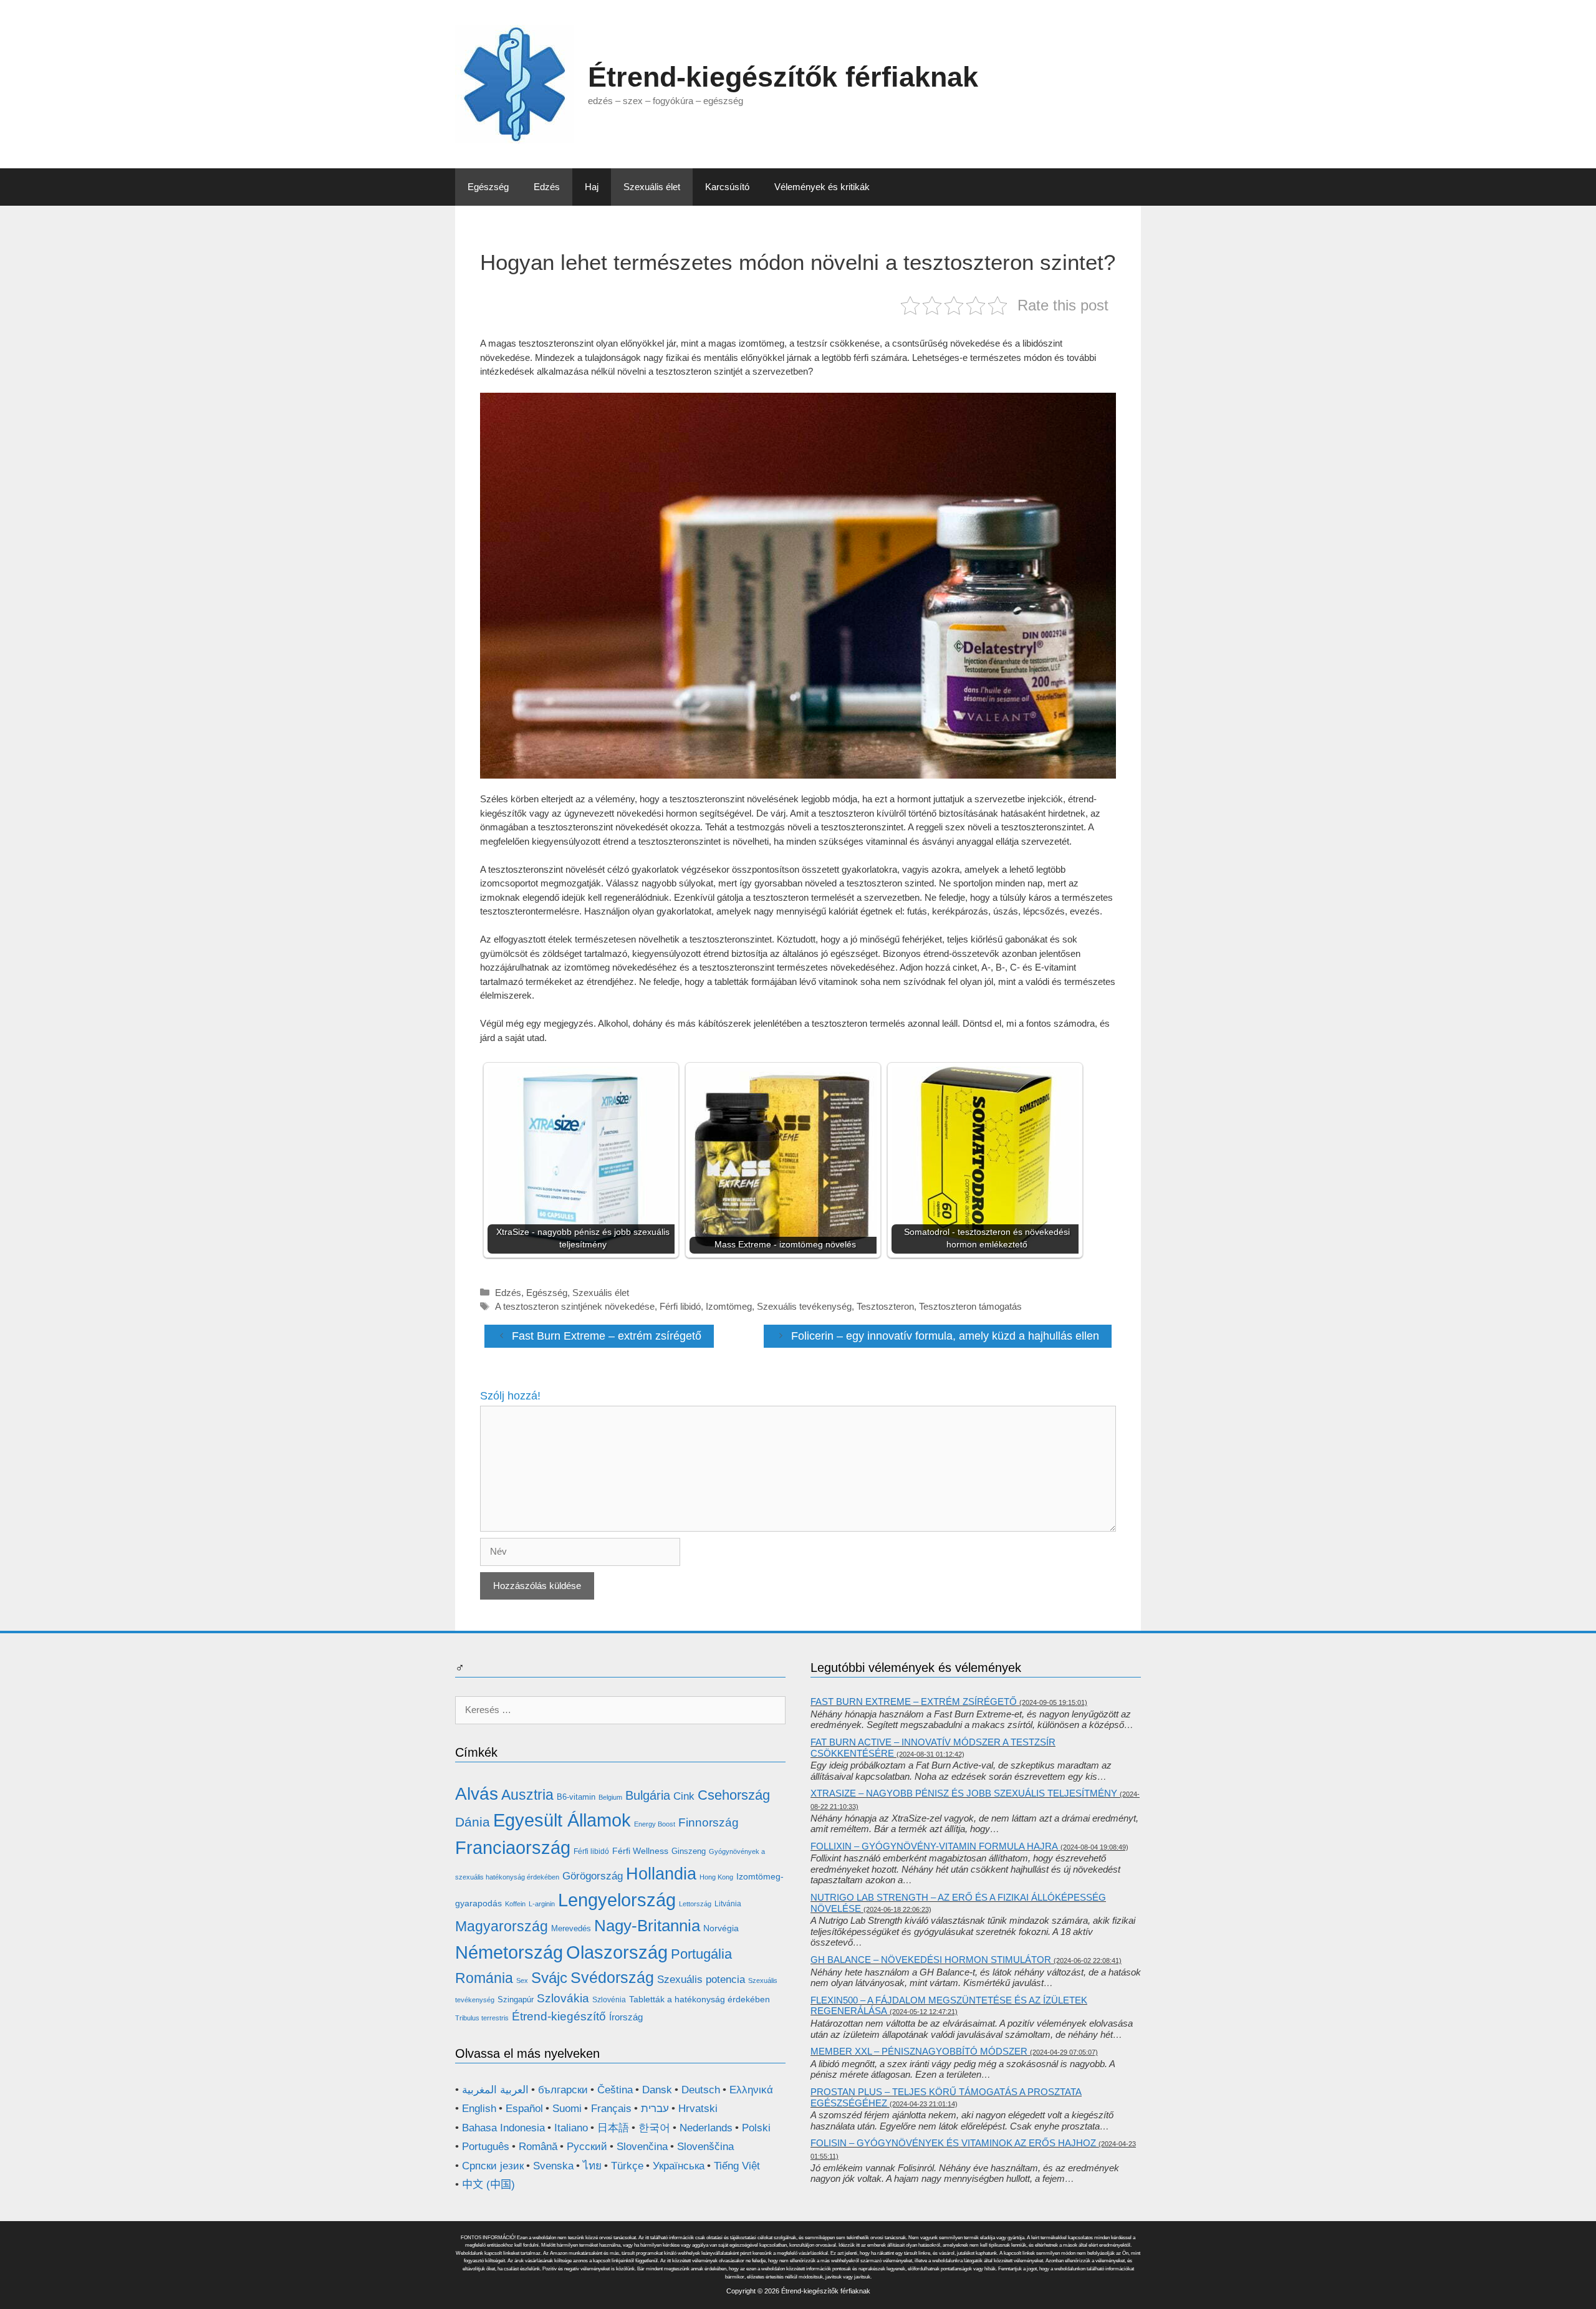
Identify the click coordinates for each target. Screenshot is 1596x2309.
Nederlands (706, 2128)
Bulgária (648, 1795)
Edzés (547, 187)
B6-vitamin (576, 1797)
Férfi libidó (680, 1306)
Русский (587, 2147)
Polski (756, 2128)
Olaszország (617, 1952)
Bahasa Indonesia (503, 2128)
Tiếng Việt (737, 2166)
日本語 (613, 2128)
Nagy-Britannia (647, 1926)
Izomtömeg (729, 1306)
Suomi (567, 2109)
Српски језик (493, 2166)
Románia (484, 1978)
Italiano (571, 2128)
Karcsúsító (727, 187)
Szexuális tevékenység (804, 1306)
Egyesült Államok (562, 1820)
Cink (684, 1796)
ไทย (592, 2166)
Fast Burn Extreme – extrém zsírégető (607, 1336)
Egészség (488, 187)
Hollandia (661, 1874)
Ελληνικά (751, 2090)
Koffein (515, 1904)
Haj (592, 187)
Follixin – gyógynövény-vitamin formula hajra (934, 1846)
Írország (626, 2017)
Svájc (549, 1978)
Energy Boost (655, 1824)
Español (524, 2109)
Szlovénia (609, 2000)
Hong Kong (716, 1877)
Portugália (701, 1954)
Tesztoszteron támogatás (970, 1306)
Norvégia (721, 1928)
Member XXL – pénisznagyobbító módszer (919, 2051)
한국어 (654, 2128)
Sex (522, 1980)
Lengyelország (617, 1900)
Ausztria (527, 1795)
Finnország (709, 1822)
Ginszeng (689, 1851)
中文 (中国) (488, 2185)
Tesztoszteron (885, 1306)
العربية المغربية (495, 2090)
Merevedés (571, 1928)
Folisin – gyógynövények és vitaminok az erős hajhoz (953, 2143)
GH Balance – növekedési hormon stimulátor (931, 1960)
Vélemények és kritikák (822, 187)
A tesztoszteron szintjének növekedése (575, 1306)
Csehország (734, 1795)
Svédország (612, 1977)
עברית (655, 2109)
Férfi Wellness (640, 1851)
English (479, 2109)
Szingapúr (516, 1999)
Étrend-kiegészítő (559, 2016)
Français (611, 2109)
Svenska (553, 2166)
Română (538, 2147)
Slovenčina (642, 2147)
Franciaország (513, 1847)
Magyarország (502, 1926)
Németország (509, 1952)
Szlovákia (563, 1998)
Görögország (593, 1876)
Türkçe (627, 2166)
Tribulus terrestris (482, 2018)
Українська (679, 2166)
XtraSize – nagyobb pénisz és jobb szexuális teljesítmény (964, 1793)
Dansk (657, 2090)
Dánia (473, 1822)
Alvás (477, 1794)
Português (486, 2147)
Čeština (615, 2090)
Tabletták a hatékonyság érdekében (699, 1999)
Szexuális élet (652, 187)
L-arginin (542, 1904)
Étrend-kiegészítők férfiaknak (783, 77)
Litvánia (728, 1904)
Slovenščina (705, 2147)
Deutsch (701, 2090)
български (563, 2090)
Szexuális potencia (701, 1980)
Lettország (695, 1904)
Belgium (610, 1797)
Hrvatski (698, 2109)
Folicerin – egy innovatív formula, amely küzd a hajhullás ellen (945, 1336)
